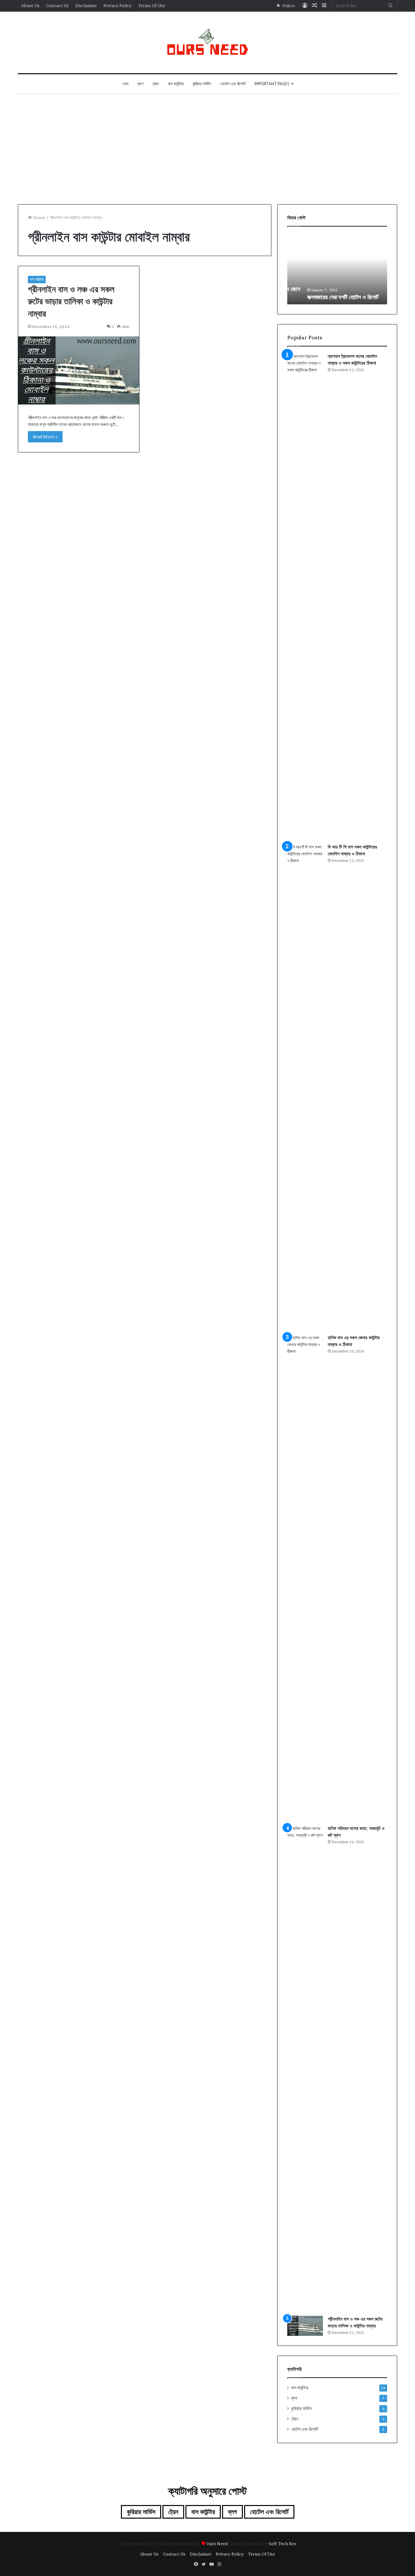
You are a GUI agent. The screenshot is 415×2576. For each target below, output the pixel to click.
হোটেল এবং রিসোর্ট (233, 84)
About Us (30, 6)
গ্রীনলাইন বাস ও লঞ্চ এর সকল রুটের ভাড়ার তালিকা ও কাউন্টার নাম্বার (71, 301)
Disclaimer (86, 6)
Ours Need (217, 2544)
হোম (125, 84)
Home (38, 217)
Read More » (45, 437)
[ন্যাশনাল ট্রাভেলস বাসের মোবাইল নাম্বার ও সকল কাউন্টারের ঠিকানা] (305, 596)
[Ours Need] (207, 42)
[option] (337, 269)
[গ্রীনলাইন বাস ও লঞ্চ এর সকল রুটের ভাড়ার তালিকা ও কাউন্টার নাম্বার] (79, 370)
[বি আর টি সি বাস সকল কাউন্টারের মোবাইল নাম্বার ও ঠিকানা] (305, 1087)
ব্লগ (140, 84)
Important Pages (272, 84)
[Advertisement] (207, 149)
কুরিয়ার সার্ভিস (202, 84)
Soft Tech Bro (283, 2544)
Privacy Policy (118, 6)
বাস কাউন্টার (176, 84)
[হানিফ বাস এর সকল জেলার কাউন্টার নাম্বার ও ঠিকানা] (305, 1577)
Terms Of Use (152, 6)
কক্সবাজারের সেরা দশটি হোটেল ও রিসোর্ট (326, 297)
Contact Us (57, 6)
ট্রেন (156, 84)
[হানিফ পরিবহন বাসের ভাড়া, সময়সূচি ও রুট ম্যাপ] (305, 2068)
